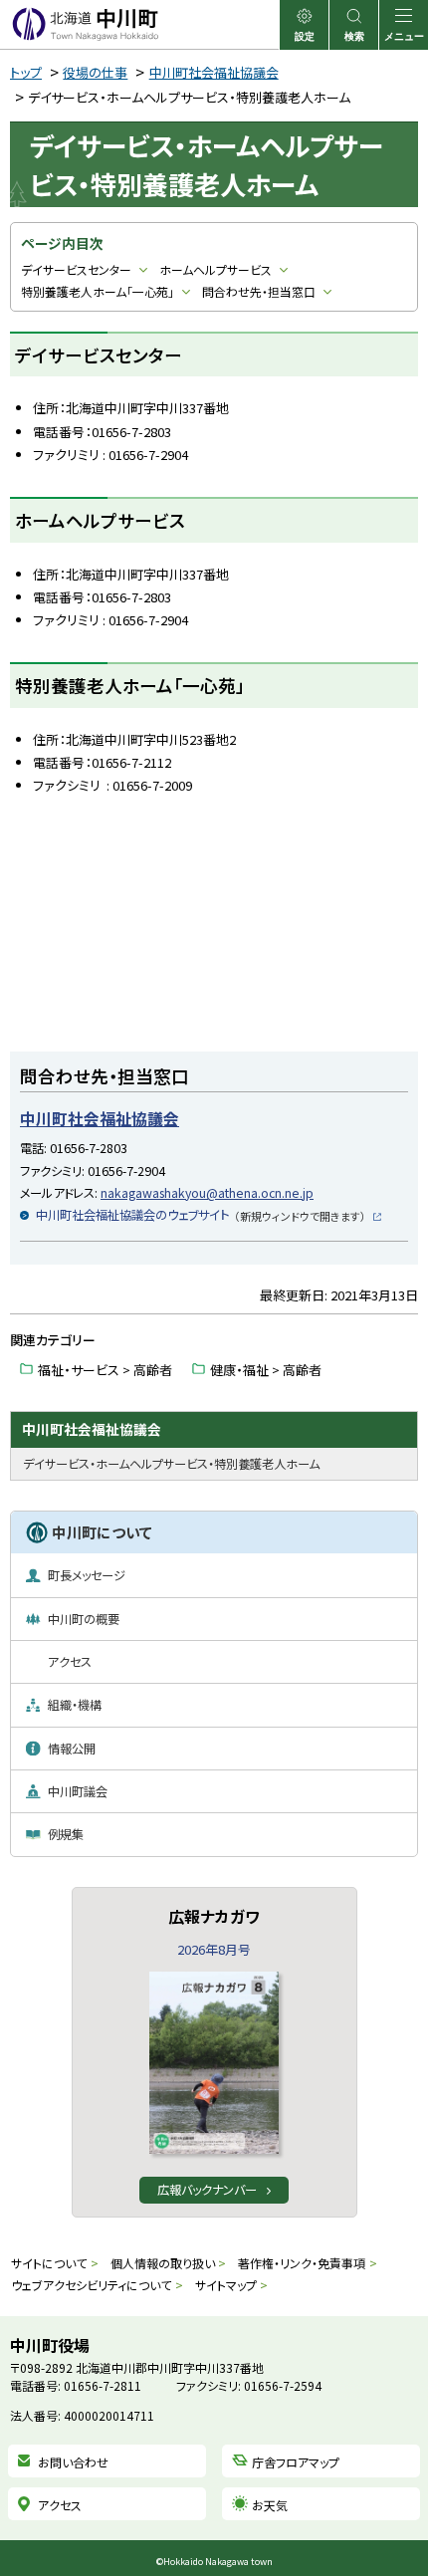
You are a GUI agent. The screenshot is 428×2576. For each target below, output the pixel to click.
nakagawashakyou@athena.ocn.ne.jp (207, 1193)
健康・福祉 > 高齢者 (266, 1370)
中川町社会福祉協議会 (214, 72)
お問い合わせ (73, 2462)
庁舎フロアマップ (296, 2462)
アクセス (60, 2505)
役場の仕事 (95, 72)
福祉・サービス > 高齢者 (105, 1370)
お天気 (270, 2505)
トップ (26, 72)
